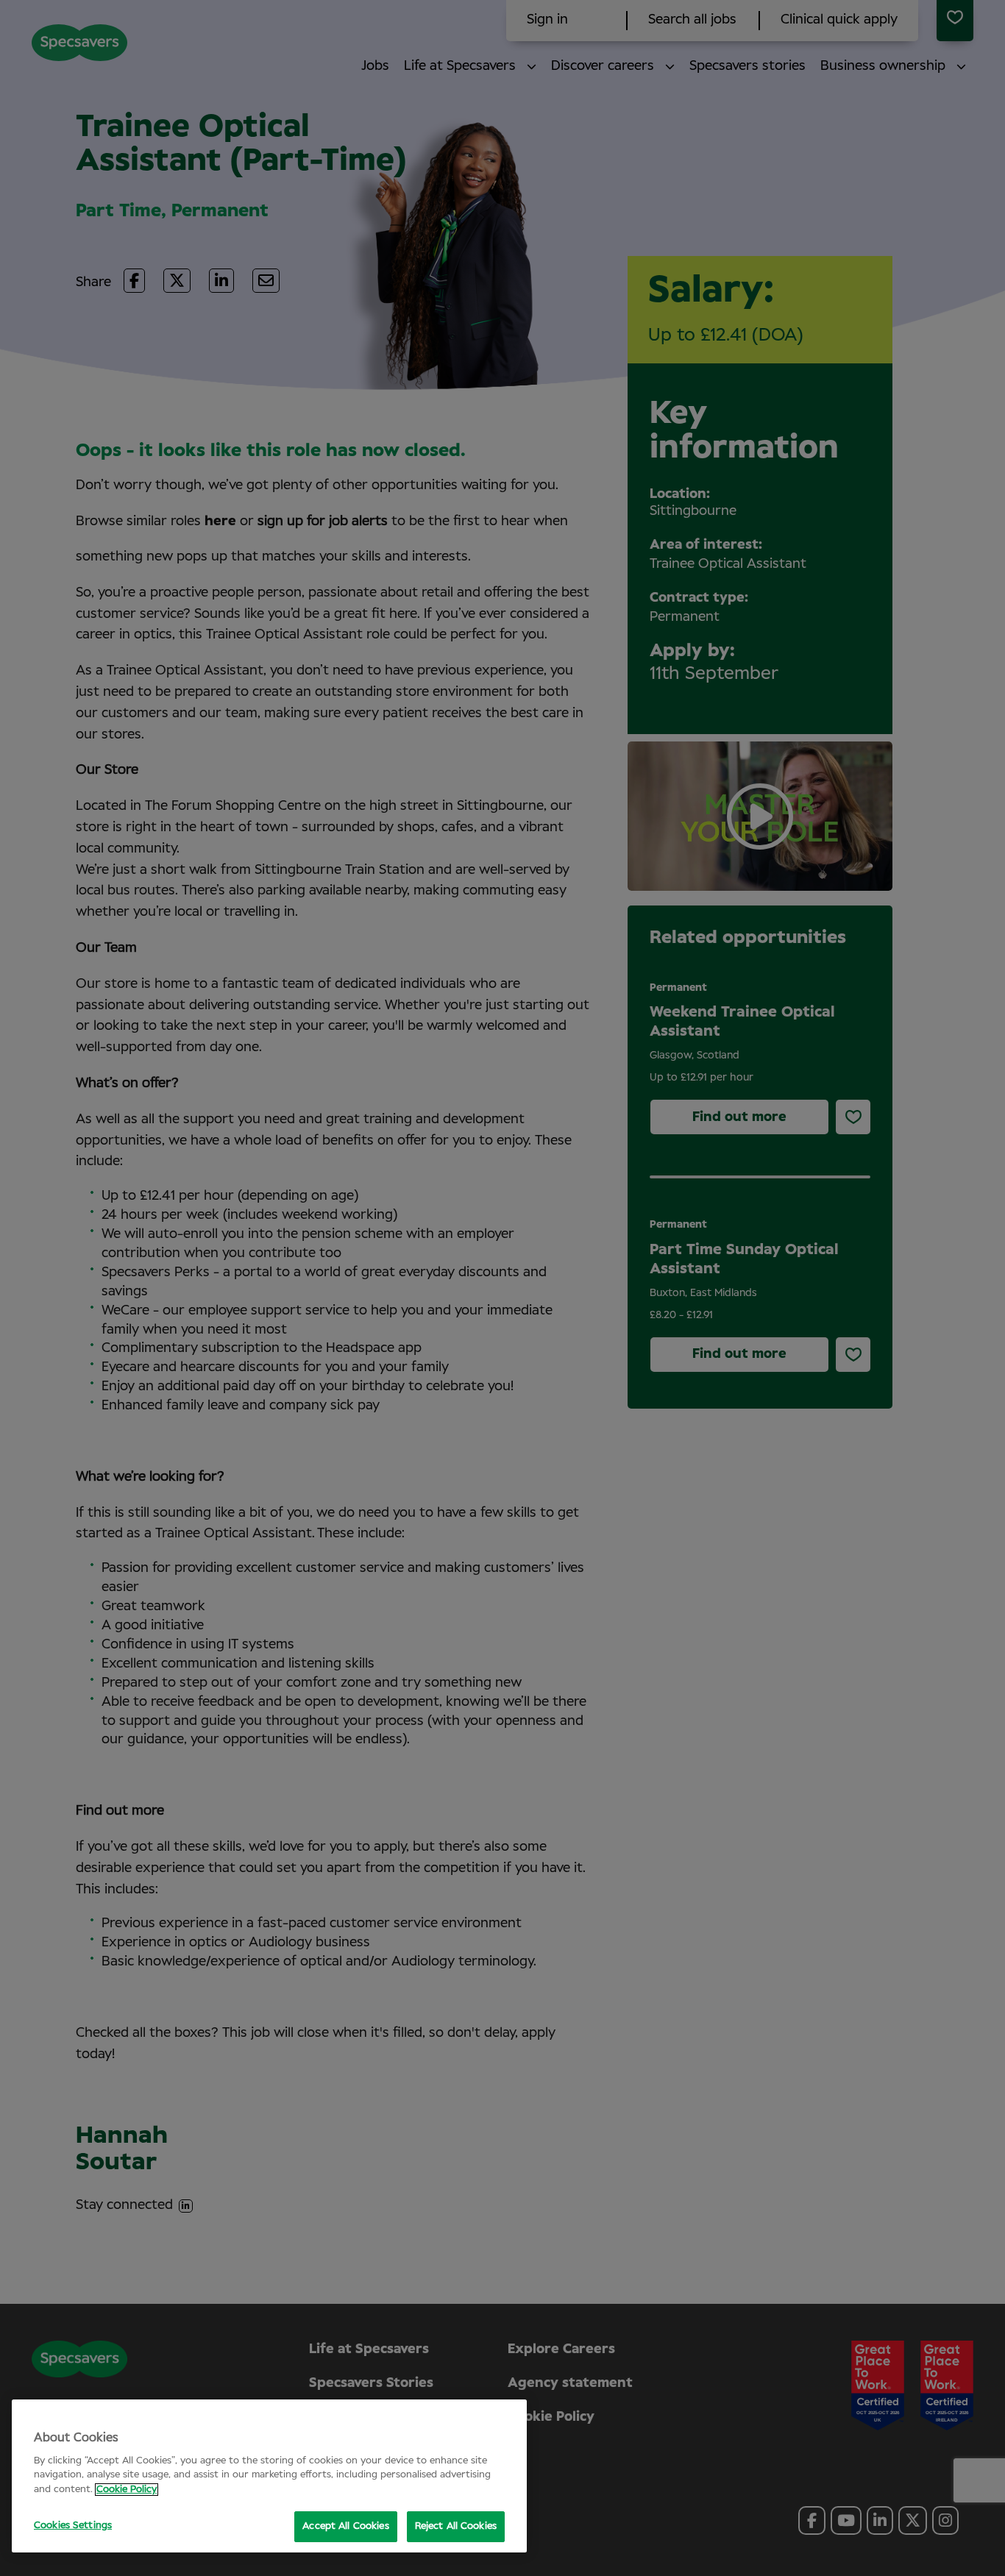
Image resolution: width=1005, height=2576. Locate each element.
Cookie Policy (127, 2490)
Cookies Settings (73, 2526)
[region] (269, 2476)
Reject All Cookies (456, 2526)
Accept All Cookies (345, 2526)
